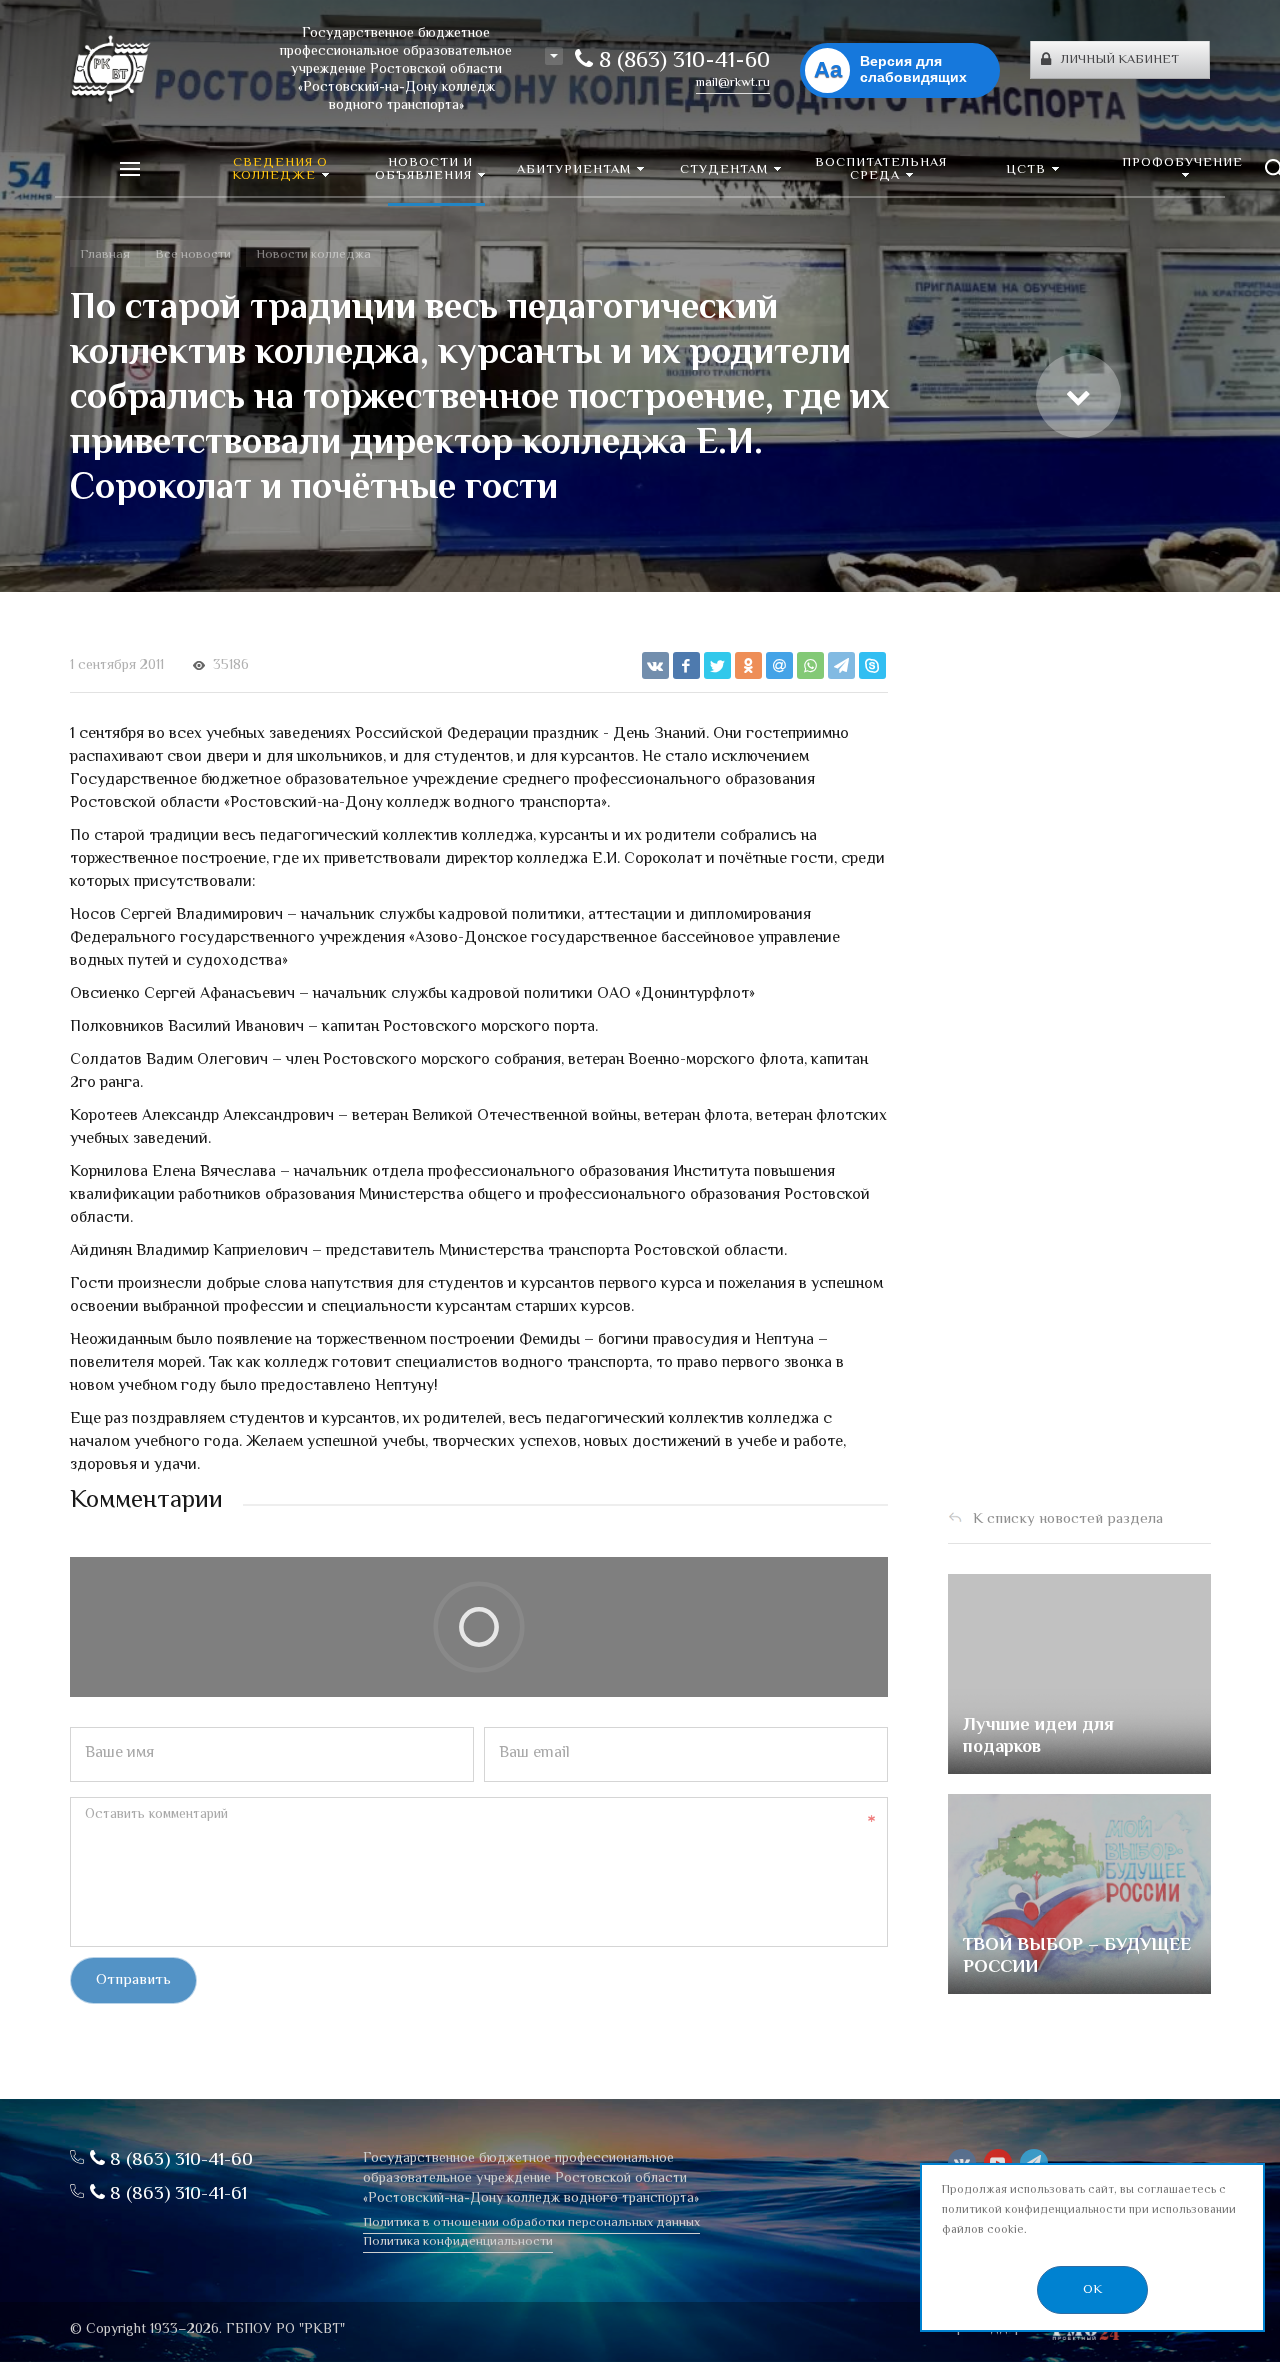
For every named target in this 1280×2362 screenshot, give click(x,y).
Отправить (133, 1980)
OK (1092, 2290)
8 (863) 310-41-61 (176, 2194)
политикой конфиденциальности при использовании (1089, 2210)
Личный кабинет (1120, 60)
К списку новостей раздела (1068, 1519)
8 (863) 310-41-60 (681, 62)
